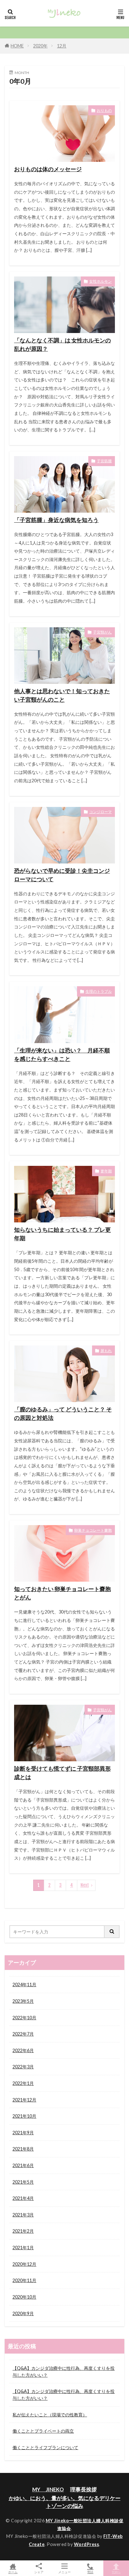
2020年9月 (23, 2313)
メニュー (64, 2572)
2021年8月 (23, 2149)
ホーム (13, 2572)
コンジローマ (101, 812)
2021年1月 (23, 2248)
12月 (62, 46)
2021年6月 (23, 2165)
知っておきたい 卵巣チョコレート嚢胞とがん (62, 1593)
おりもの (104, 110)
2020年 (40, 46)
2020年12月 (24, 2264)
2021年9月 (23, 2133)
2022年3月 (23, 2067)
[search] (112, 1932)
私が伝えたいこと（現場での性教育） (50, 2415)
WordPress (87, 2544)
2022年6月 (23, 2050)
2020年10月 (24, 2297)
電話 (90, 2572)
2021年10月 (24, 2116)
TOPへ (116, 2572)
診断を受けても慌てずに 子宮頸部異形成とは (62, 1773)
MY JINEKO (48, 2489)
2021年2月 (23, 2231)
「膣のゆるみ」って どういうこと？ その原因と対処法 (63, 1413)
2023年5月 (23, 2001)
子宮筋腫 (104, 461)
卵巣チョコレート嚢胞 (93, 1530)
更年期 (106, 1171)
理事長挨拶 (83, 2489)
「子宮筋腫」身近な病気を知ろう (56, 520)
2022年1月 (23, 2083)
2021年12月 (24, 2100)
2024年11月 (24, 1984)
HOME (17, 46)
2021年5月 (23, 2182)
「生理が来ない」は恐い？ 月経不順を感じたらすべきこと (62, 1054)
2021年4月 (23, 2198)
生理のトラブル (99, 991)
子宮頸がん (102, 632)
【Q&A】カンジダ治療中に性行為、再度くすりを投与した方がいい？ (64, 2372)
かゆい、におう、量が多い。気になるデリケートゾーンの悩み (65, 2502)
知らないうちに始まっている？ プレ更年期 (62, 1234)
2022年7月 (23, 2034)
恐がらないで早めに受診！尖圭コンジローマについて (62, 875)
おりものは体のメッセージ (48, 169)
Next (85, 1885)
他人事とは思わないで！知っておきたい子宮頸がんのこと (62, 695)
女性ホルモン (101, 281)
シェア (39, 2572)
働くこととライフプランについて (45, 2447)
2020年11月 (24, 2280)
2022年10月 (24, 2018)
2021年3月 (23, 2215)
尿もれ (106, 1351)
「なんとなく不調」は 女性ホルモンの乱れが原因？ (62, 344)
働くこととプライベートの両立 (43, 2431)
